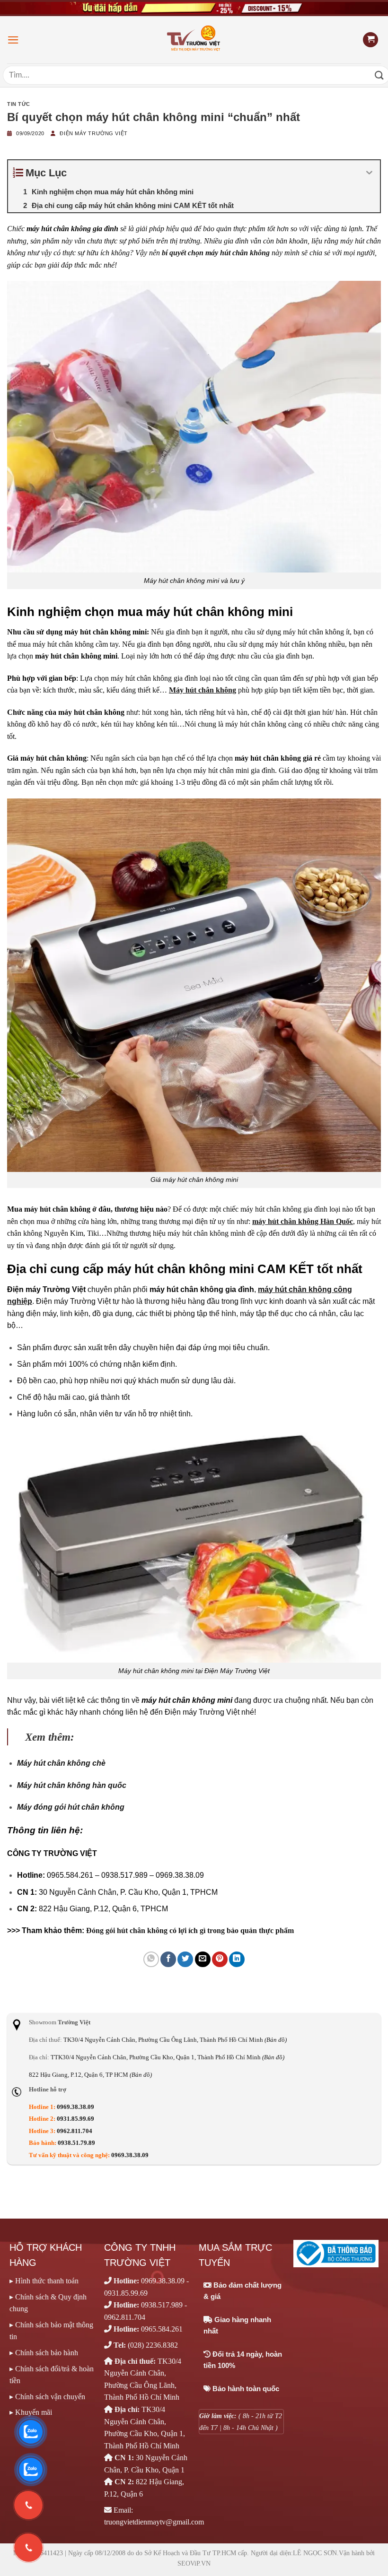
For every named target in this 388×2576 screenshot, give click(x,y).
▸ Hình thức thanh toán (44, 2281)
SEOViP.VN (194, 2563)
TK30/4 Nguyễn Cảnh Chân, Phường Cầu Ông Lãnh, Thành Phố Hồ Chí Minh (175, 2040)
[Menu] (13, 40)
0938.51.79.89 (76, 2143)
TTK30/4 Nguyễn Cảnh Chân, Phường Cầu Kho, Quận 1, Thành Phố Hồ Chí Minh (168, 2057)
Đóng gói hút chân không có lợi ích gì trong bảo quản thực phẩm (190, 1930)
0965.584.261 (162, 2329)
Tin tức (19, 104)
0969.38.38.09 (75, 2107)
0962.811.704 (75, 2131)
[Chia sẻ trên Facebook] (168, 1959)
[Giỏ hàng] (370, 40)
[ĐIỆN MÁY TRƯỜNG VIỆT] (194, 39)
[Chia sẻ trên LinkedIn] (237, 1959)
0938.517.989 (162, 2305)
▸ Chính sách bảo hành (44, 2353)
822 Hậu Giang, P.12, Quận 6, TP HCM (90, 2075)
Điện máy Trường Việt (93, 133)
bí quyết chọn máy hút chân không (216, 253)
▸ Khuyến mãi (31, 2412)
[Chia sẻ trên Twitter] (185, 1959)
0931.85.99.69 (75, 2119)
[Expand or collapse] (369, 173)
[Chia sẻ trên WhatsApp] (151, 1959)
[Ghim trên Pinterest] (220, 1959)
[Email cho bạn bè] (203, 1959)
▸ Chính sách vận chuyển (47, 2397)
